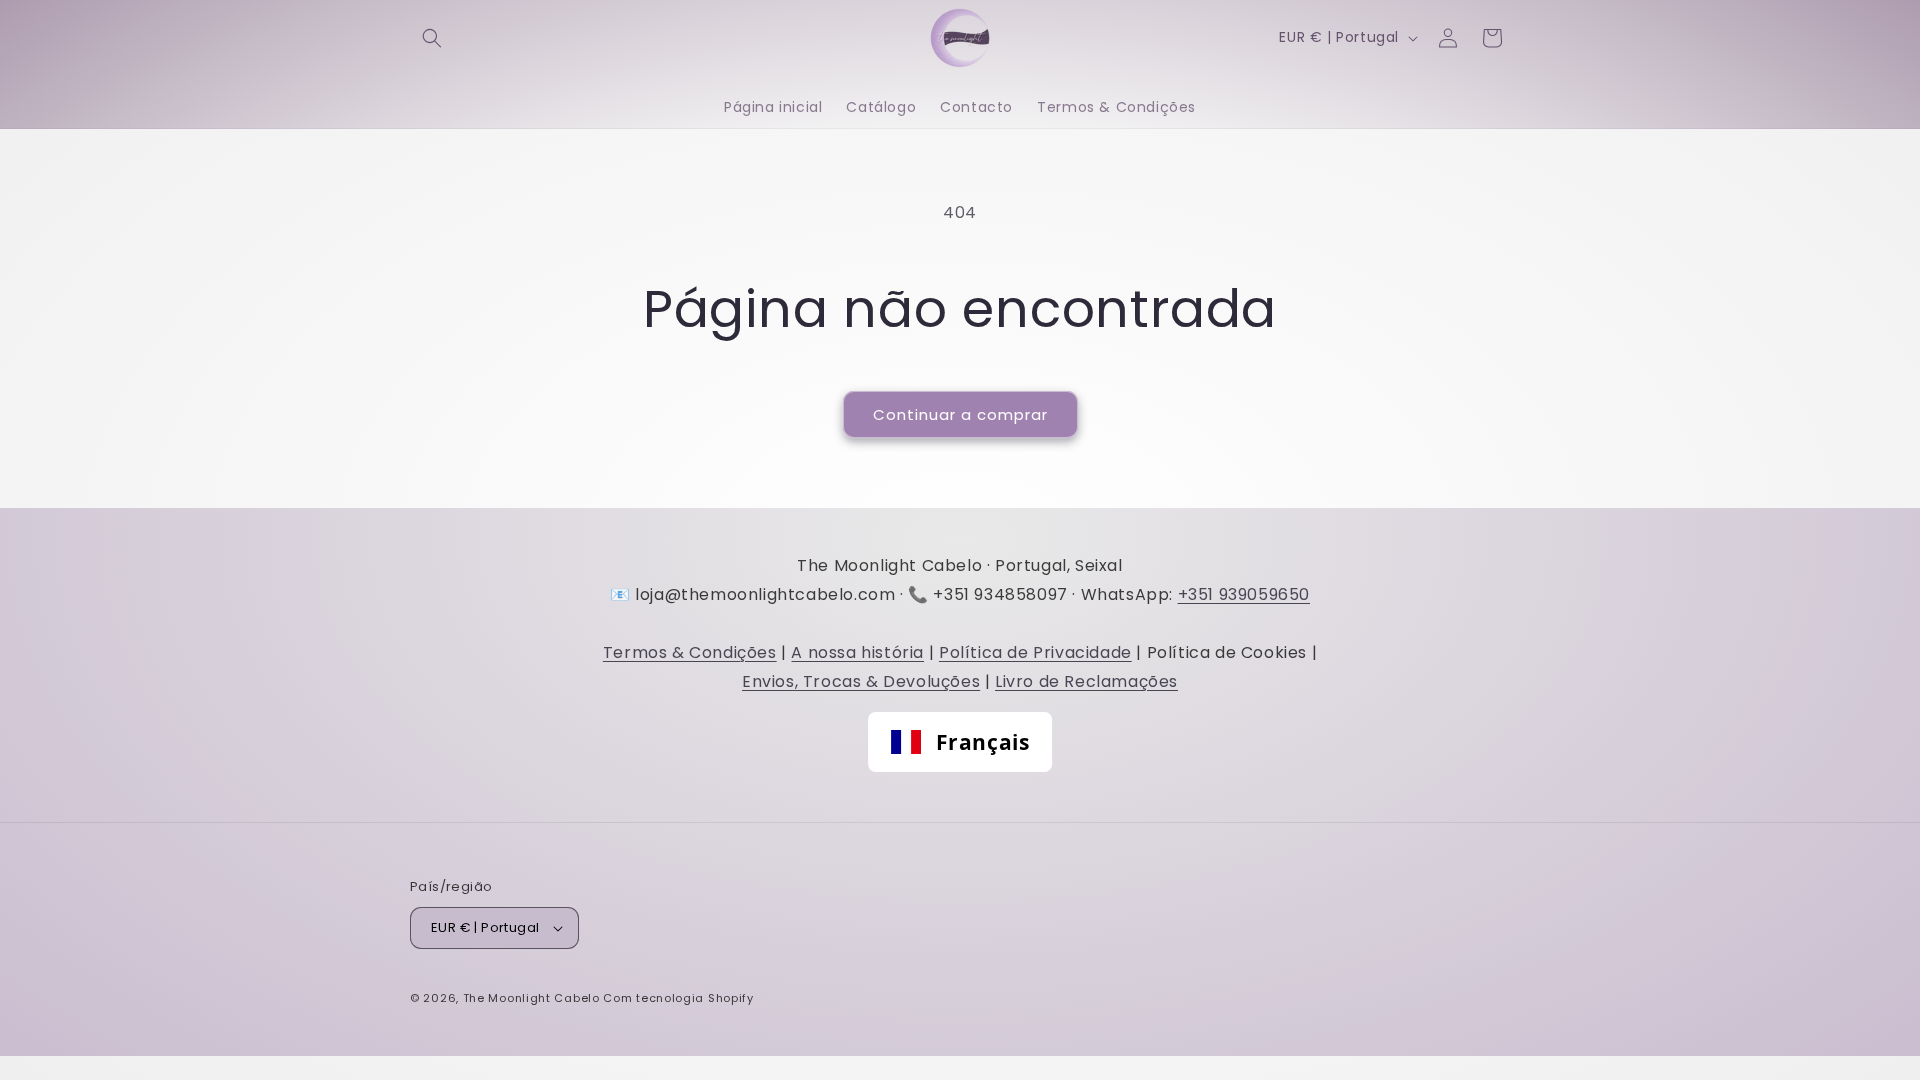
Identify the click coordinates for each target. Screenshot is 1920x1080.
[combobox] (960, 742)
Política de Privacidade (1035, 652)
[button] (432, 38)
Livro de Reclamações (1086, 681)
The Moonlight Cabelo (531, 998)
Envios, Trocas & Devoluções (861, 681)
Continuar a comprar (960, 414)
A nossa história (857, 652)
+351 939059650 (1244, 594)
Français (983, 742)
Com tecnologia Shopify (678, 998)
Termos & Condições (690, 652)
